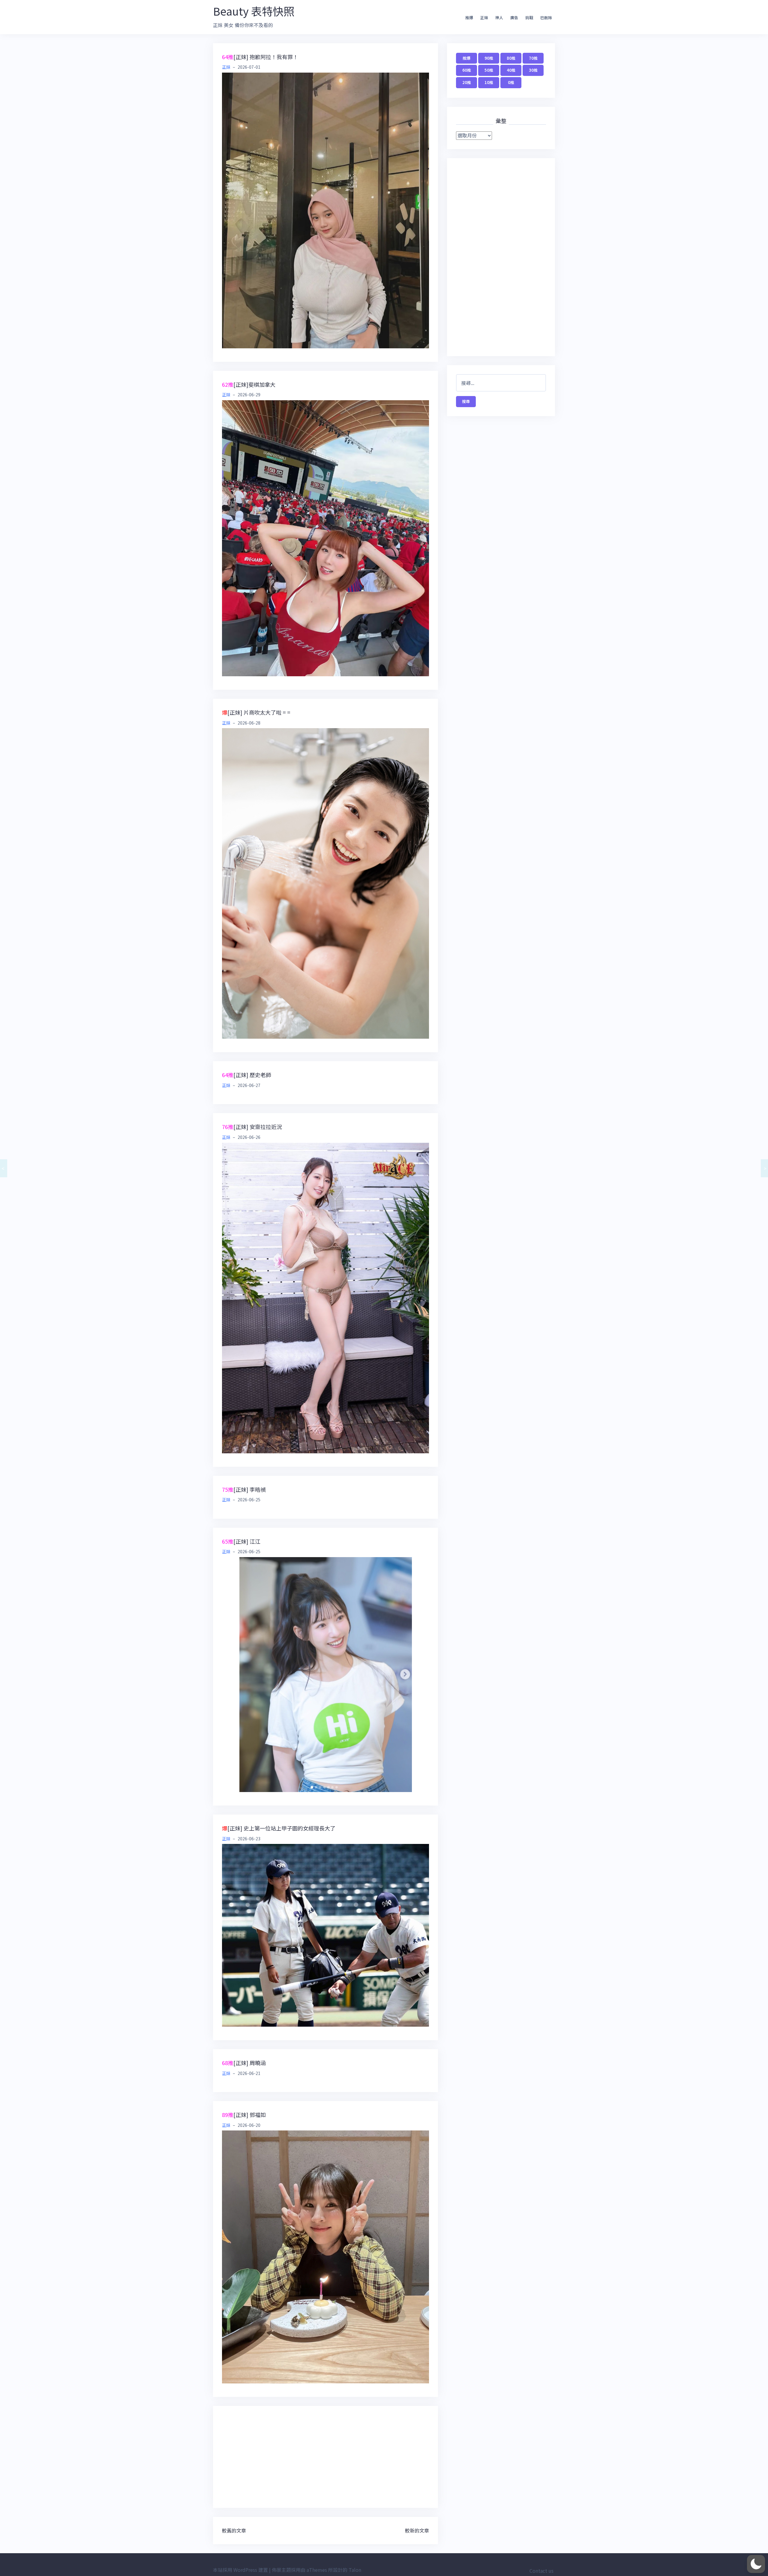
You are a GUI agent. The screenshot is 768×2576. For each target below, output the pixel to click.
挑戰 (529, 18)
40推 (511, 70)
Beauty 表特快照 (254, 11)
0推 (511, 82)
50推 (489, 70)
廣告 (514, 18)
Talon (355, 2570)
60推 (467, 70)
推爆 (469, 18)
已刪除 (546, 18)
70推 (533, 58)
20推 (467, 82)
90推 (489, 58)
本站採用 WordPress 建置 (240, 2570)
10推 (489, 82)
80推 (511, 58)
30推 (533, 70)
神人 (499, 18)
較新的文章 (417, 2530)
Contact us (541, 2571)
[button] (756, 2564)
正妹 (484, 18)
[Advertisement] (325, 2457)
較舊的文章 (234, 2530)
